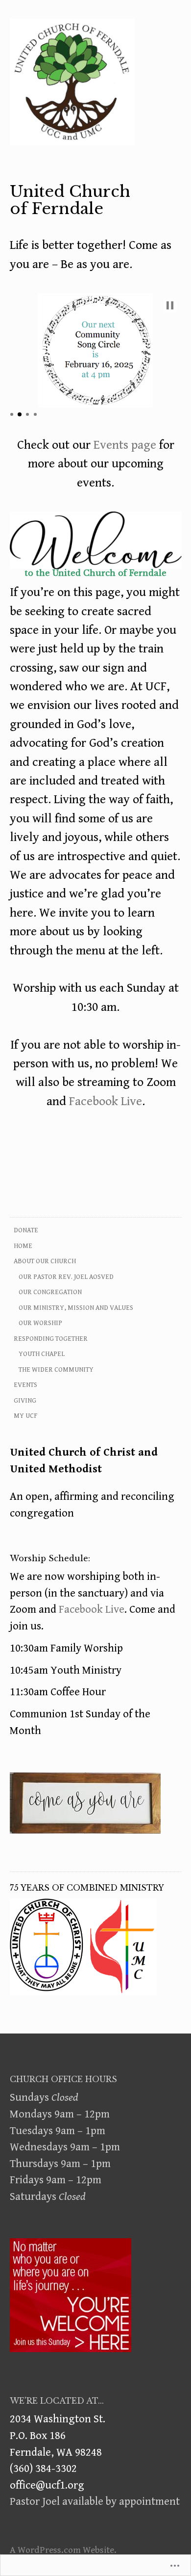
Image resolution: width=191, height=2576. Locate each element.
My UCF (25, 1416)
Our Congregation (50, 1292)
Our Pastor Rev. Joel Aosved (66, 1277)
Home (23, 1246)
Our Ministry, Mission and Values (76, 1308)
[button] (170, 305)
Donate (26, 1230)
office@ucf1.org (47, 2485)
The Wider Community (56, 1370)
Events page (125, 445)
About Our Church (45, 1261)
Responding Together (51, 1339)
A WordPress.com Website (62, 2550)
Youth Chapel (42, 1354)
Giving (25, 1401)
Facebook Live (106, 1101)
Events (25, 1385)
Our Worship (40, 1323)
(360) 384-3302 (43, 2468)
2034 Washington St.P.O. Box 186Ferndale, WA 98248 (58, 2435)
